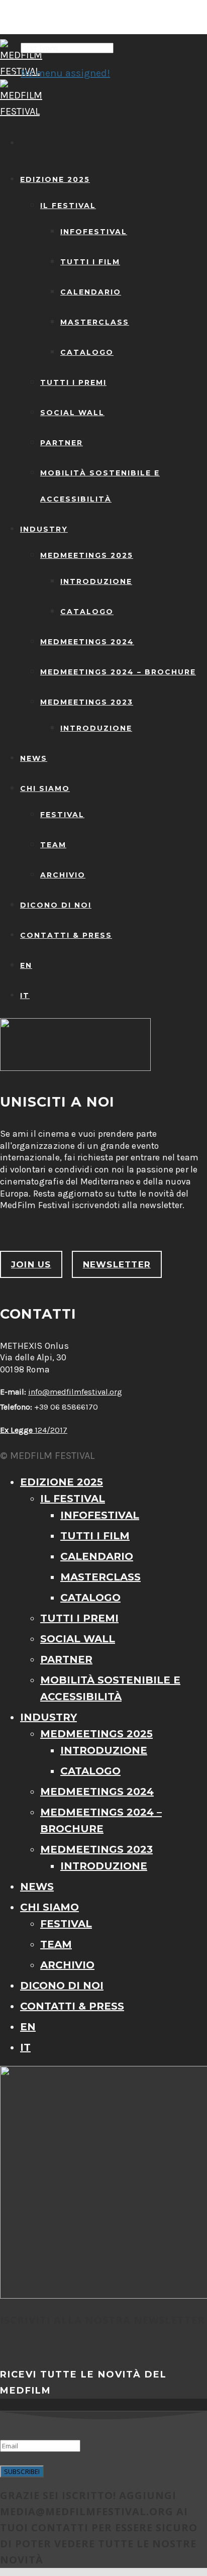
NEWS (34, 758)
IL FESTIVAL (68, 206)
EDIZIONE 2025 (55, 179)
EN (26, 965)
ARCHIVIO (63, 875)
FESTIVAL (62, 815)
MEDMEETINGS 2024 (87, 642)
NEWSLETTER (117, 1264)
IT (25, 996)
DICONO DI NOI (56, 905)
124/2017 (34, 1430)
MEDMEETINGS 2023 (87, 702)
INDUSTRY (44, 529)
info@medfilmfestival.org (75, 1392)
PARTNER (62, 443)
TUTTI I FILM (90, 262)
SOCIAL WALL (72, 413)
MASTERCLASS (95, 322)
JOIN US (31, 1264)
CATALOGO (87, 352)
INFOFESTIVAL (94, 232)
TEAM (53, 845)
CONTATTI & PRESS (66, 935)
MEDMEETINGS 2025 (87, 555)
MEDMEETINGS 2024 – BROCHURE (118, 672)
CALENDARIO (91, 292)
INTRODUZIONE (96, 581)
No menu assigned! (65, 73)
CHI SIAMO (45, 788)
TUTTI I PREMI (73, 382)
